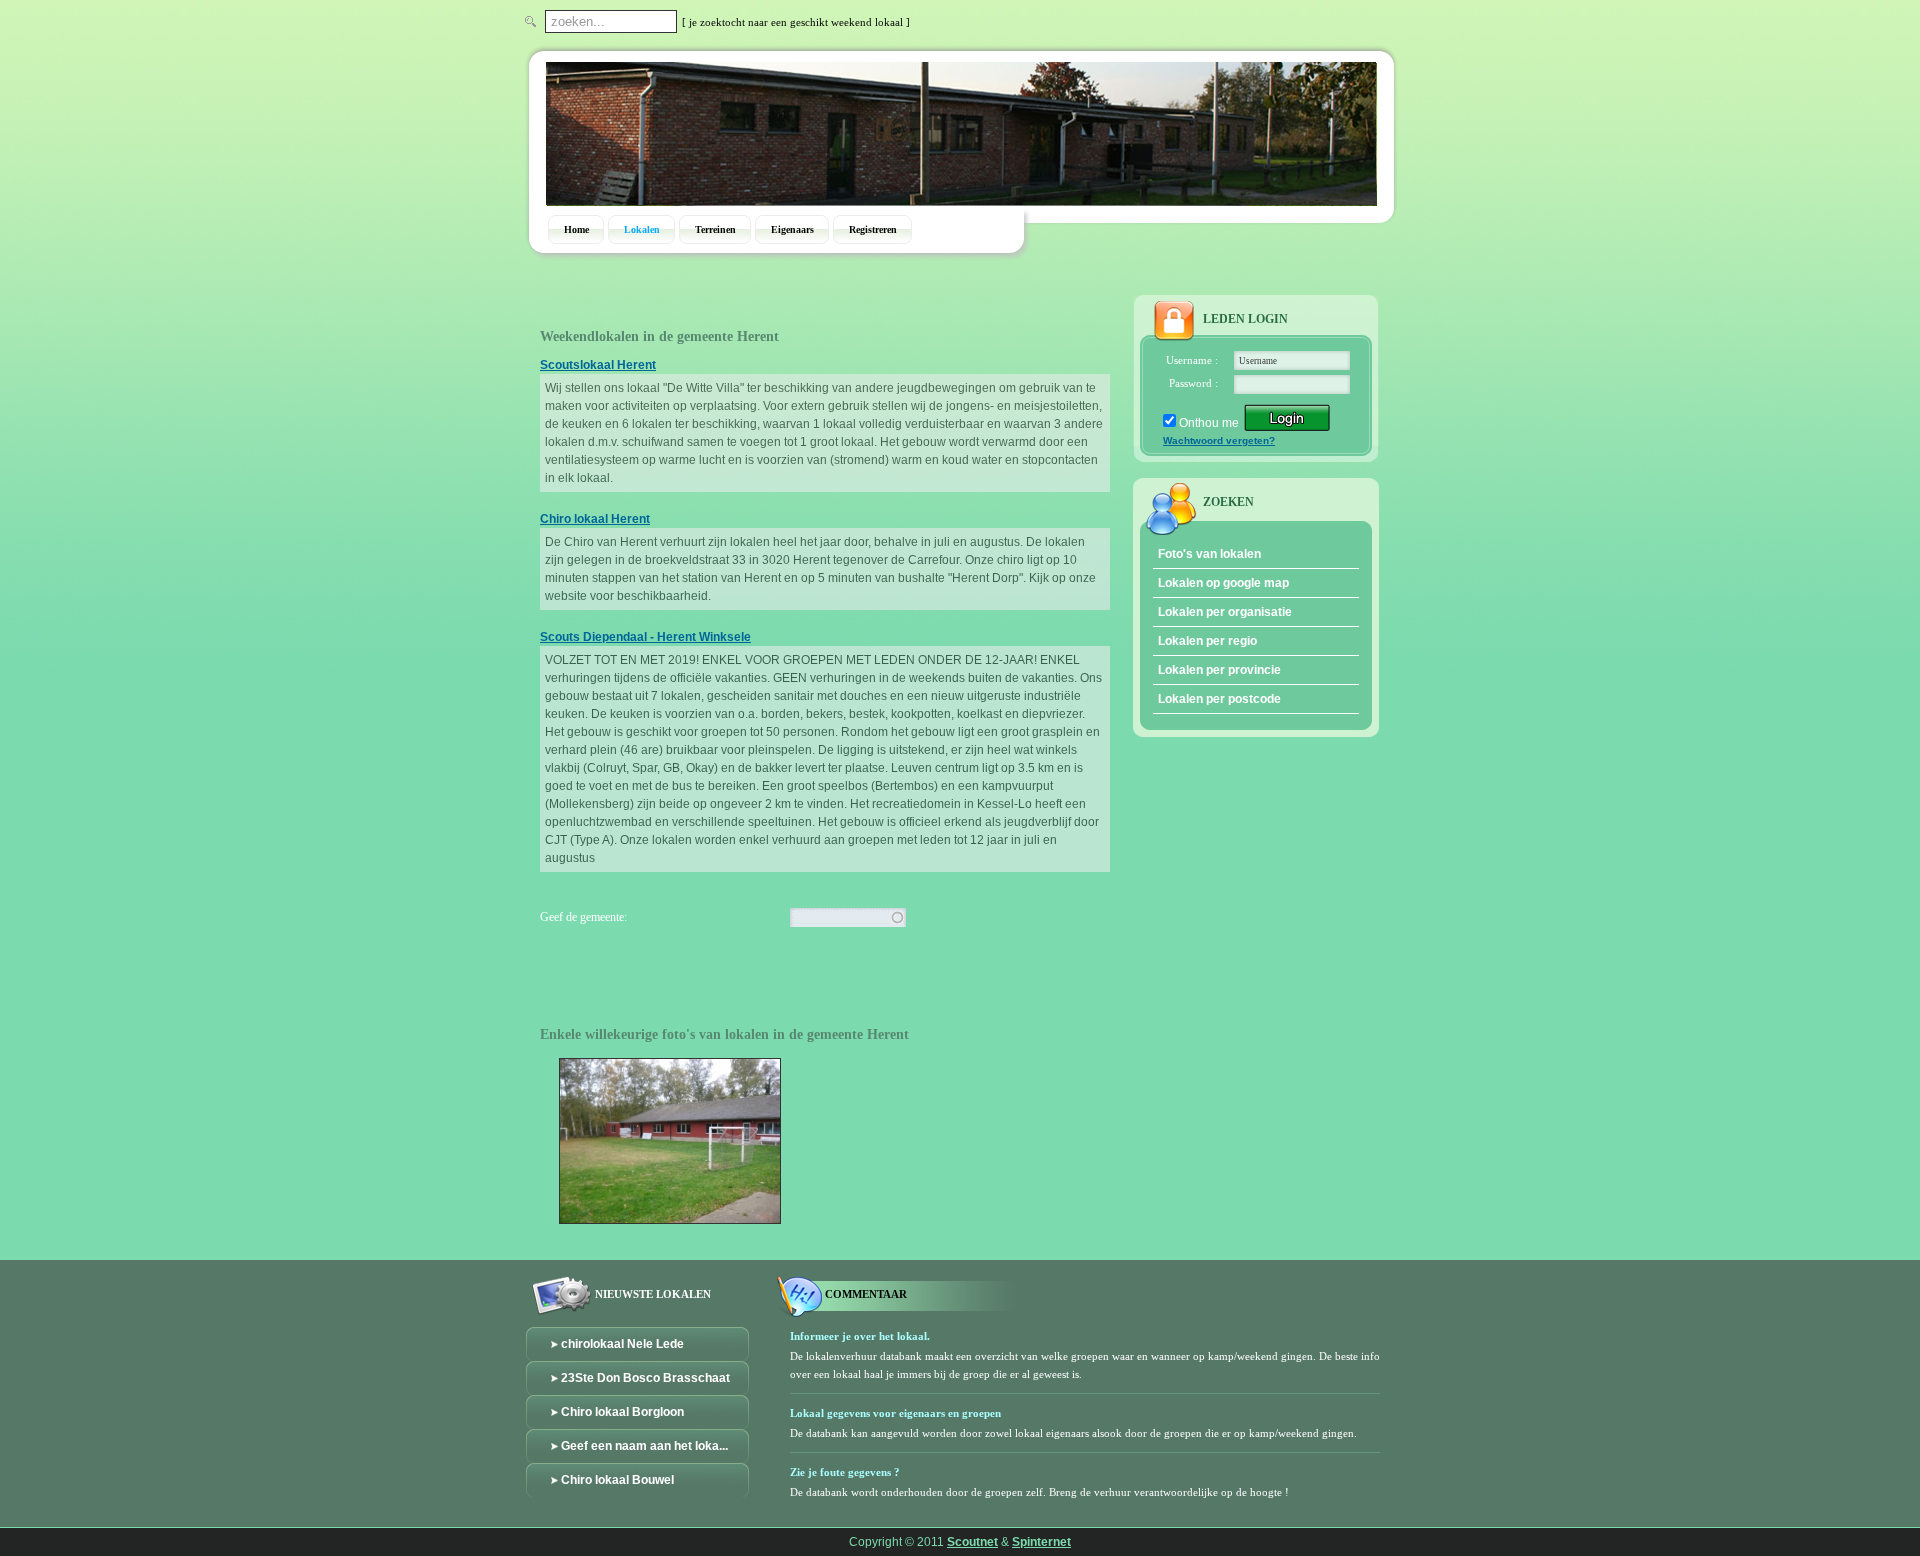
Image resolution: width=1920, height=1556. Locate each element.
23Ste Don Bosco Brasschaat (645, 1378)
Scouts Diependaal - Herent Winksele (645, 637)
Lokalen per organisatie (1225, 612)
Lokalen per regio (1207, 641)
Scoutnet (972, 1542)
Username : (1192, 360)
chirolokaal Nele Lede (622, 1344)
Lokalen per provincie (1219, 670)
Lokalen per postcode (1219, 699)
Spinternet (1041, 1542)
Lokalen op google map (1223, 583)
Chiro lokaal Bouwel (617, 1480)
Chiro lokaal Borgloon (622, 1412)
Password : (1193, 383)
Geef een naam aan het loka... (644, 1446)
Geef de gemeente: (583, 917)
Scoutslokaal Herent (598, 365)
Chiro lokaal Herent (595, 519)
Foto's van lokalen (1209, 554)
